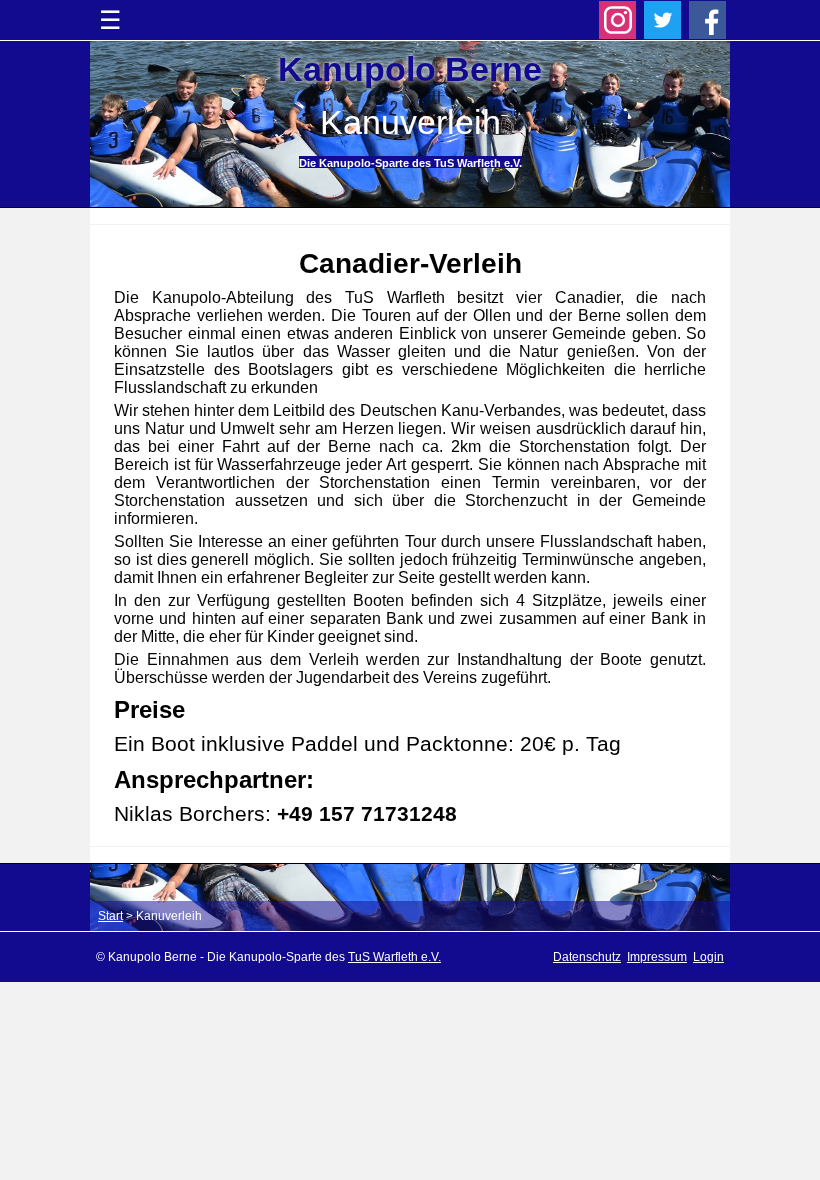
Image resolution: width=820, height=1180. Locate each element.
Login (708, 957)
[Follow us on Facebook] (708, 20)
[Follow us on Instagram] (618, 20)
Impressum (657, 957)
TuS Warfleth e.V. (394, 957)
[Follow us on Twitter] (663, 20)
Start (110, 916)
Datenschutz (587, 957)
